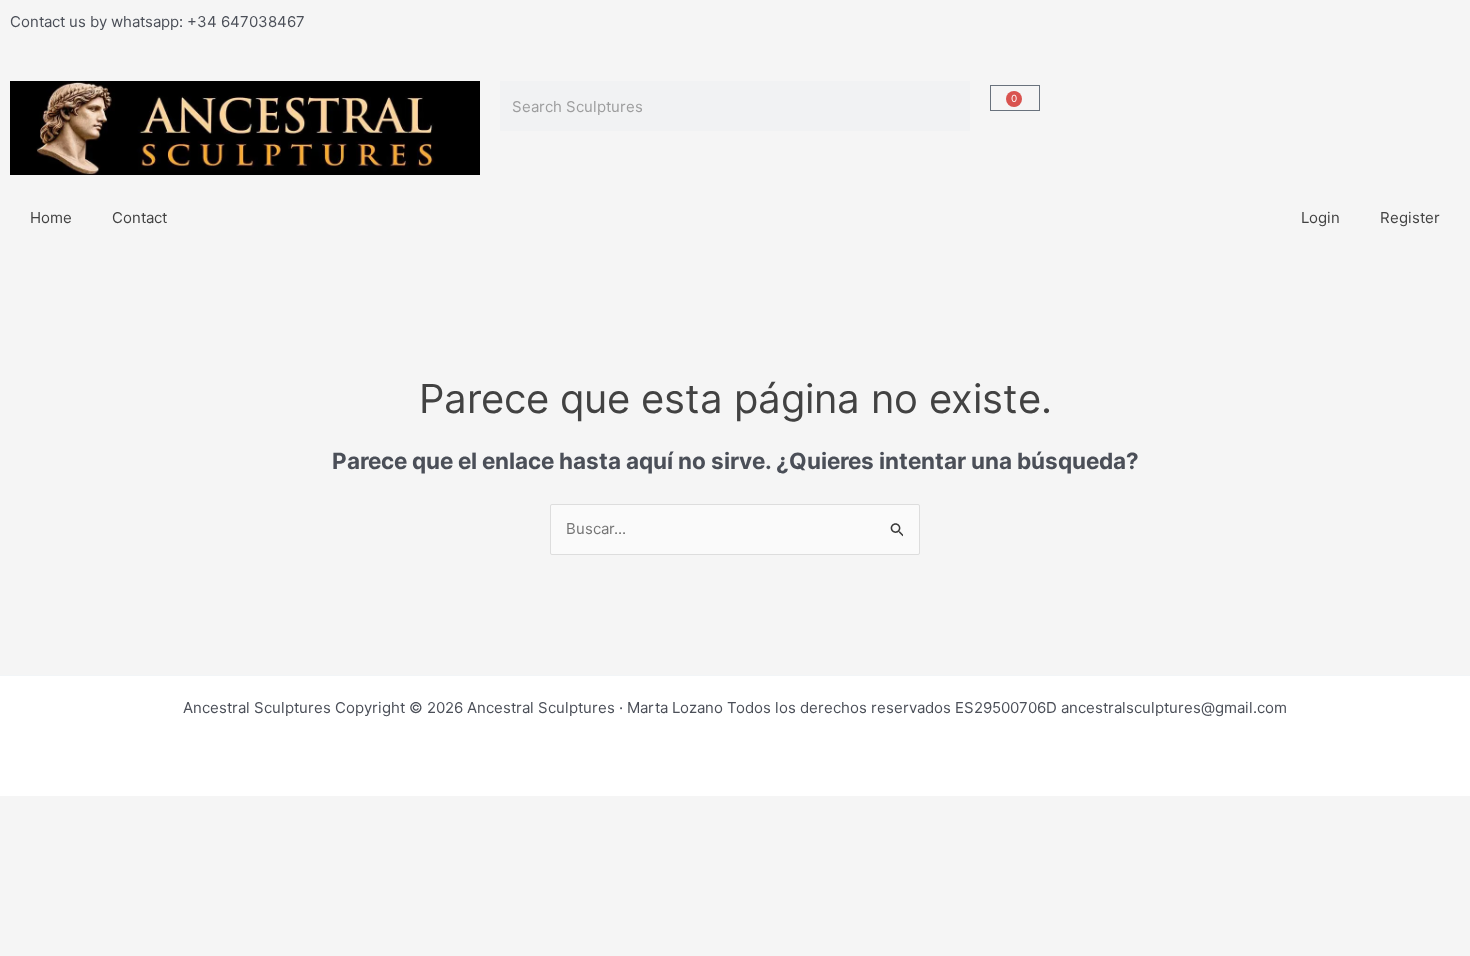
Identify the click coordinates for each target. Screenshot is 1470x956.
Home (51, 217)
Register (1410, 217)
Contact (139, 217)
